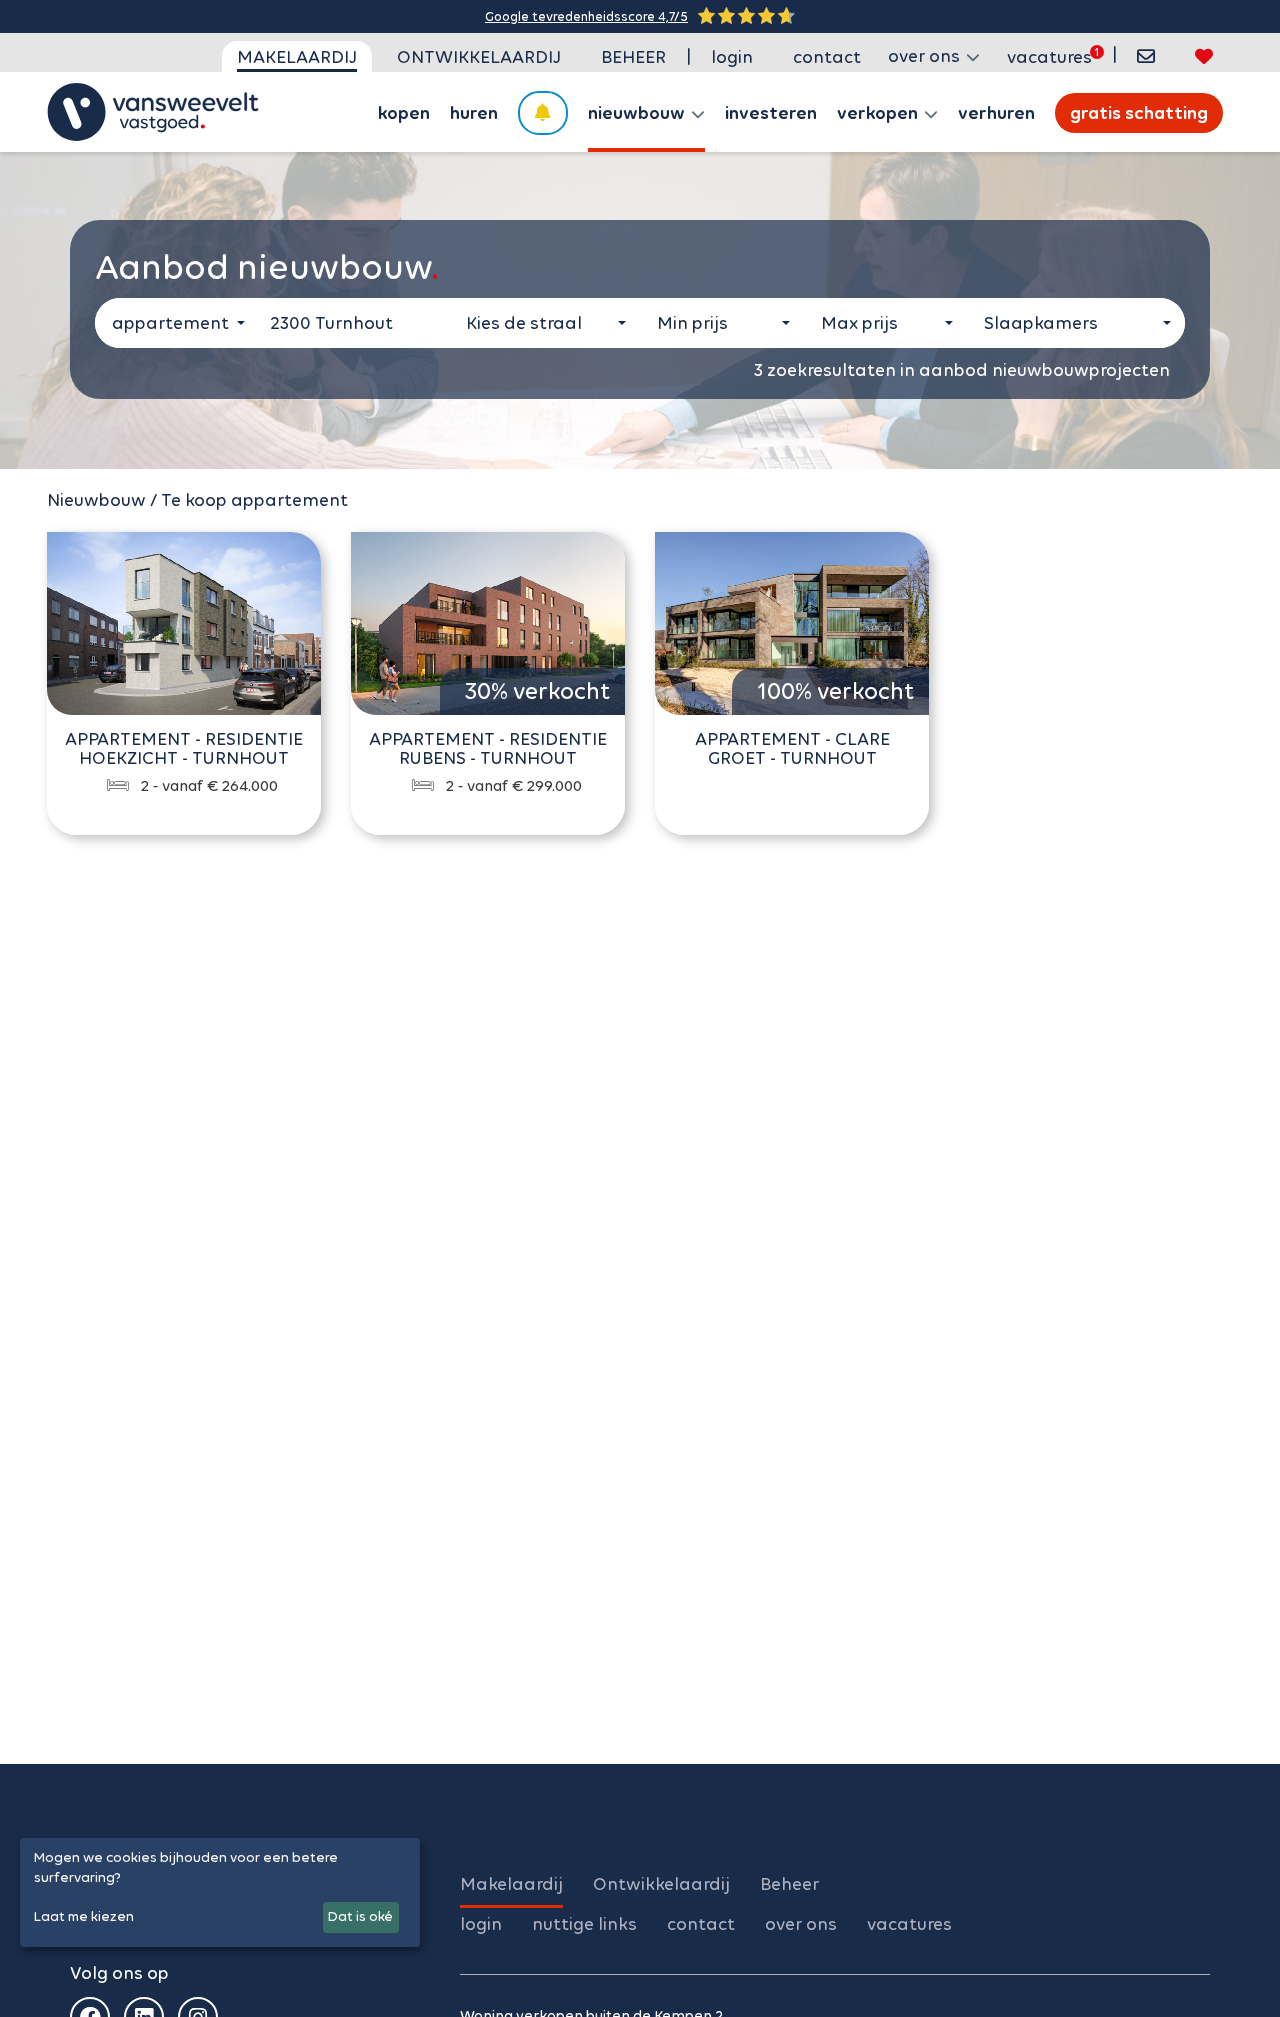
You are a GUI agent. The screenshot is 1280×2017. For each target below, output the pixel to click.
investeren (771, 113)
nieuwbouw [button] (638, 113)
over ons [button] (926, 56)
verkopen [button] (879, 113)
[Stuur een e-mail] (1146, 56)
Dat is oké (360, 1916)
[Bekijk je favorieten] (1204, 56)
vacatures (1049, 57)
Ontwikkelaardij (479, 57)
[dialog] (220, 1892)
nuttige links (584, 1924)
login (732, 57)
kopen (404, 113)
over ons (801, 1924)
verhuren (996, 113)
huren (474, 113)
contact (827, 57)
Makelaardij (297, 57)
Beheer (633, 57)
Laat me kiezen (84, 1916)
